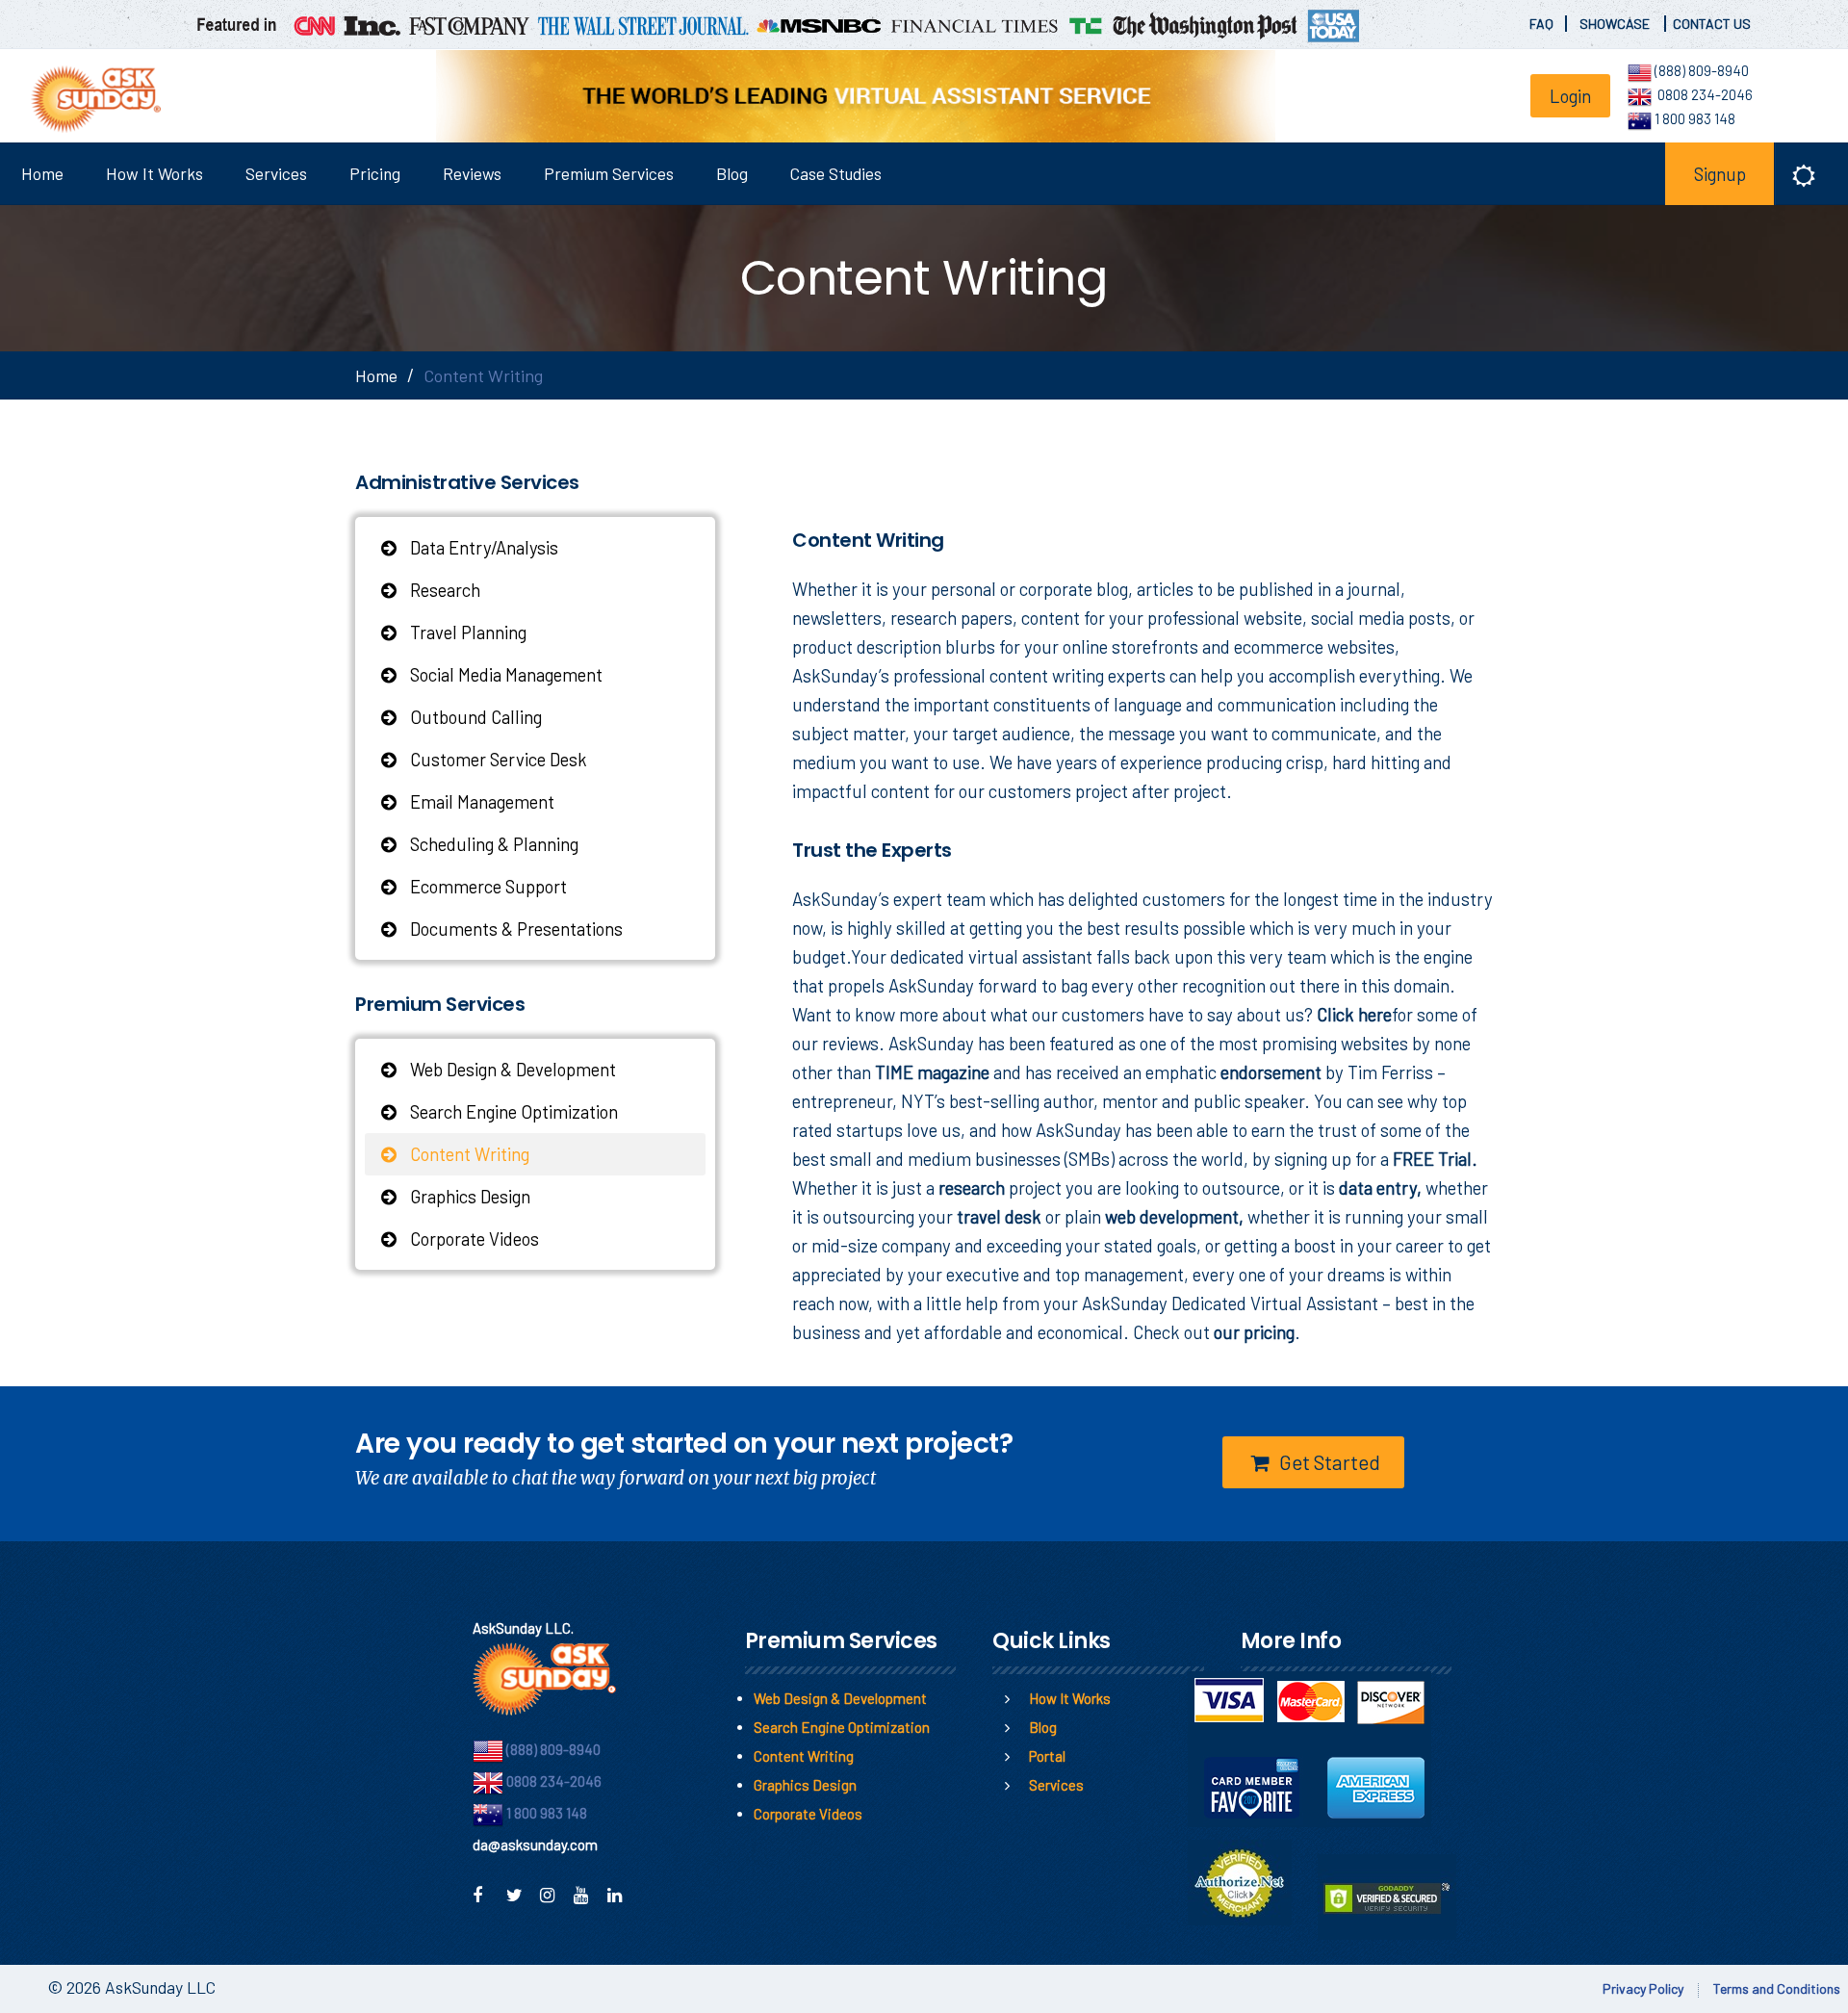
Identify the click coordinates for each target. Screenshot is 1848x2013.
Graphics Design (468, 1196)
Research (443, 590)
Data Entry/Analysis (482, 547)
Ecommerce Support (487, 886)
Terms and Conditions (1777, 1988)
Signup (1720, 174)
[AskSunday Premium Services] (89, 99)
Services (276, 173)
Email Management (480, 801)
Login (1570, 96)
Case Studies (836, 173)
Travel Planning (466, 632)
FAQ (1541, 24)
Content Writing (468, 1154)
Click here (1354, 1014)
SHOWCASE (1616, 24)
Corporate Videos (473, 1239)
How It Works (154, 173)
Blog (732, 173)
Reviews (472, 173)
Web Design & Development (511, 1069)
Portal (1047, 1756)
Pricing (375, 173)
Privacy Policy (1643, 1988)
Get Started (1328, 1462)
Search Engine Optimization (512, 1111)
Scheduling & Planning (492, 844)
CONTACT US (1712, 24)
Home (42, 173)
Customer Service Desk (497, 759)
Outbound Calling (474, 717)
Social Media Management (504, 674)
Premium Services (609, 173)
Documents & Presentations (514, 929)
